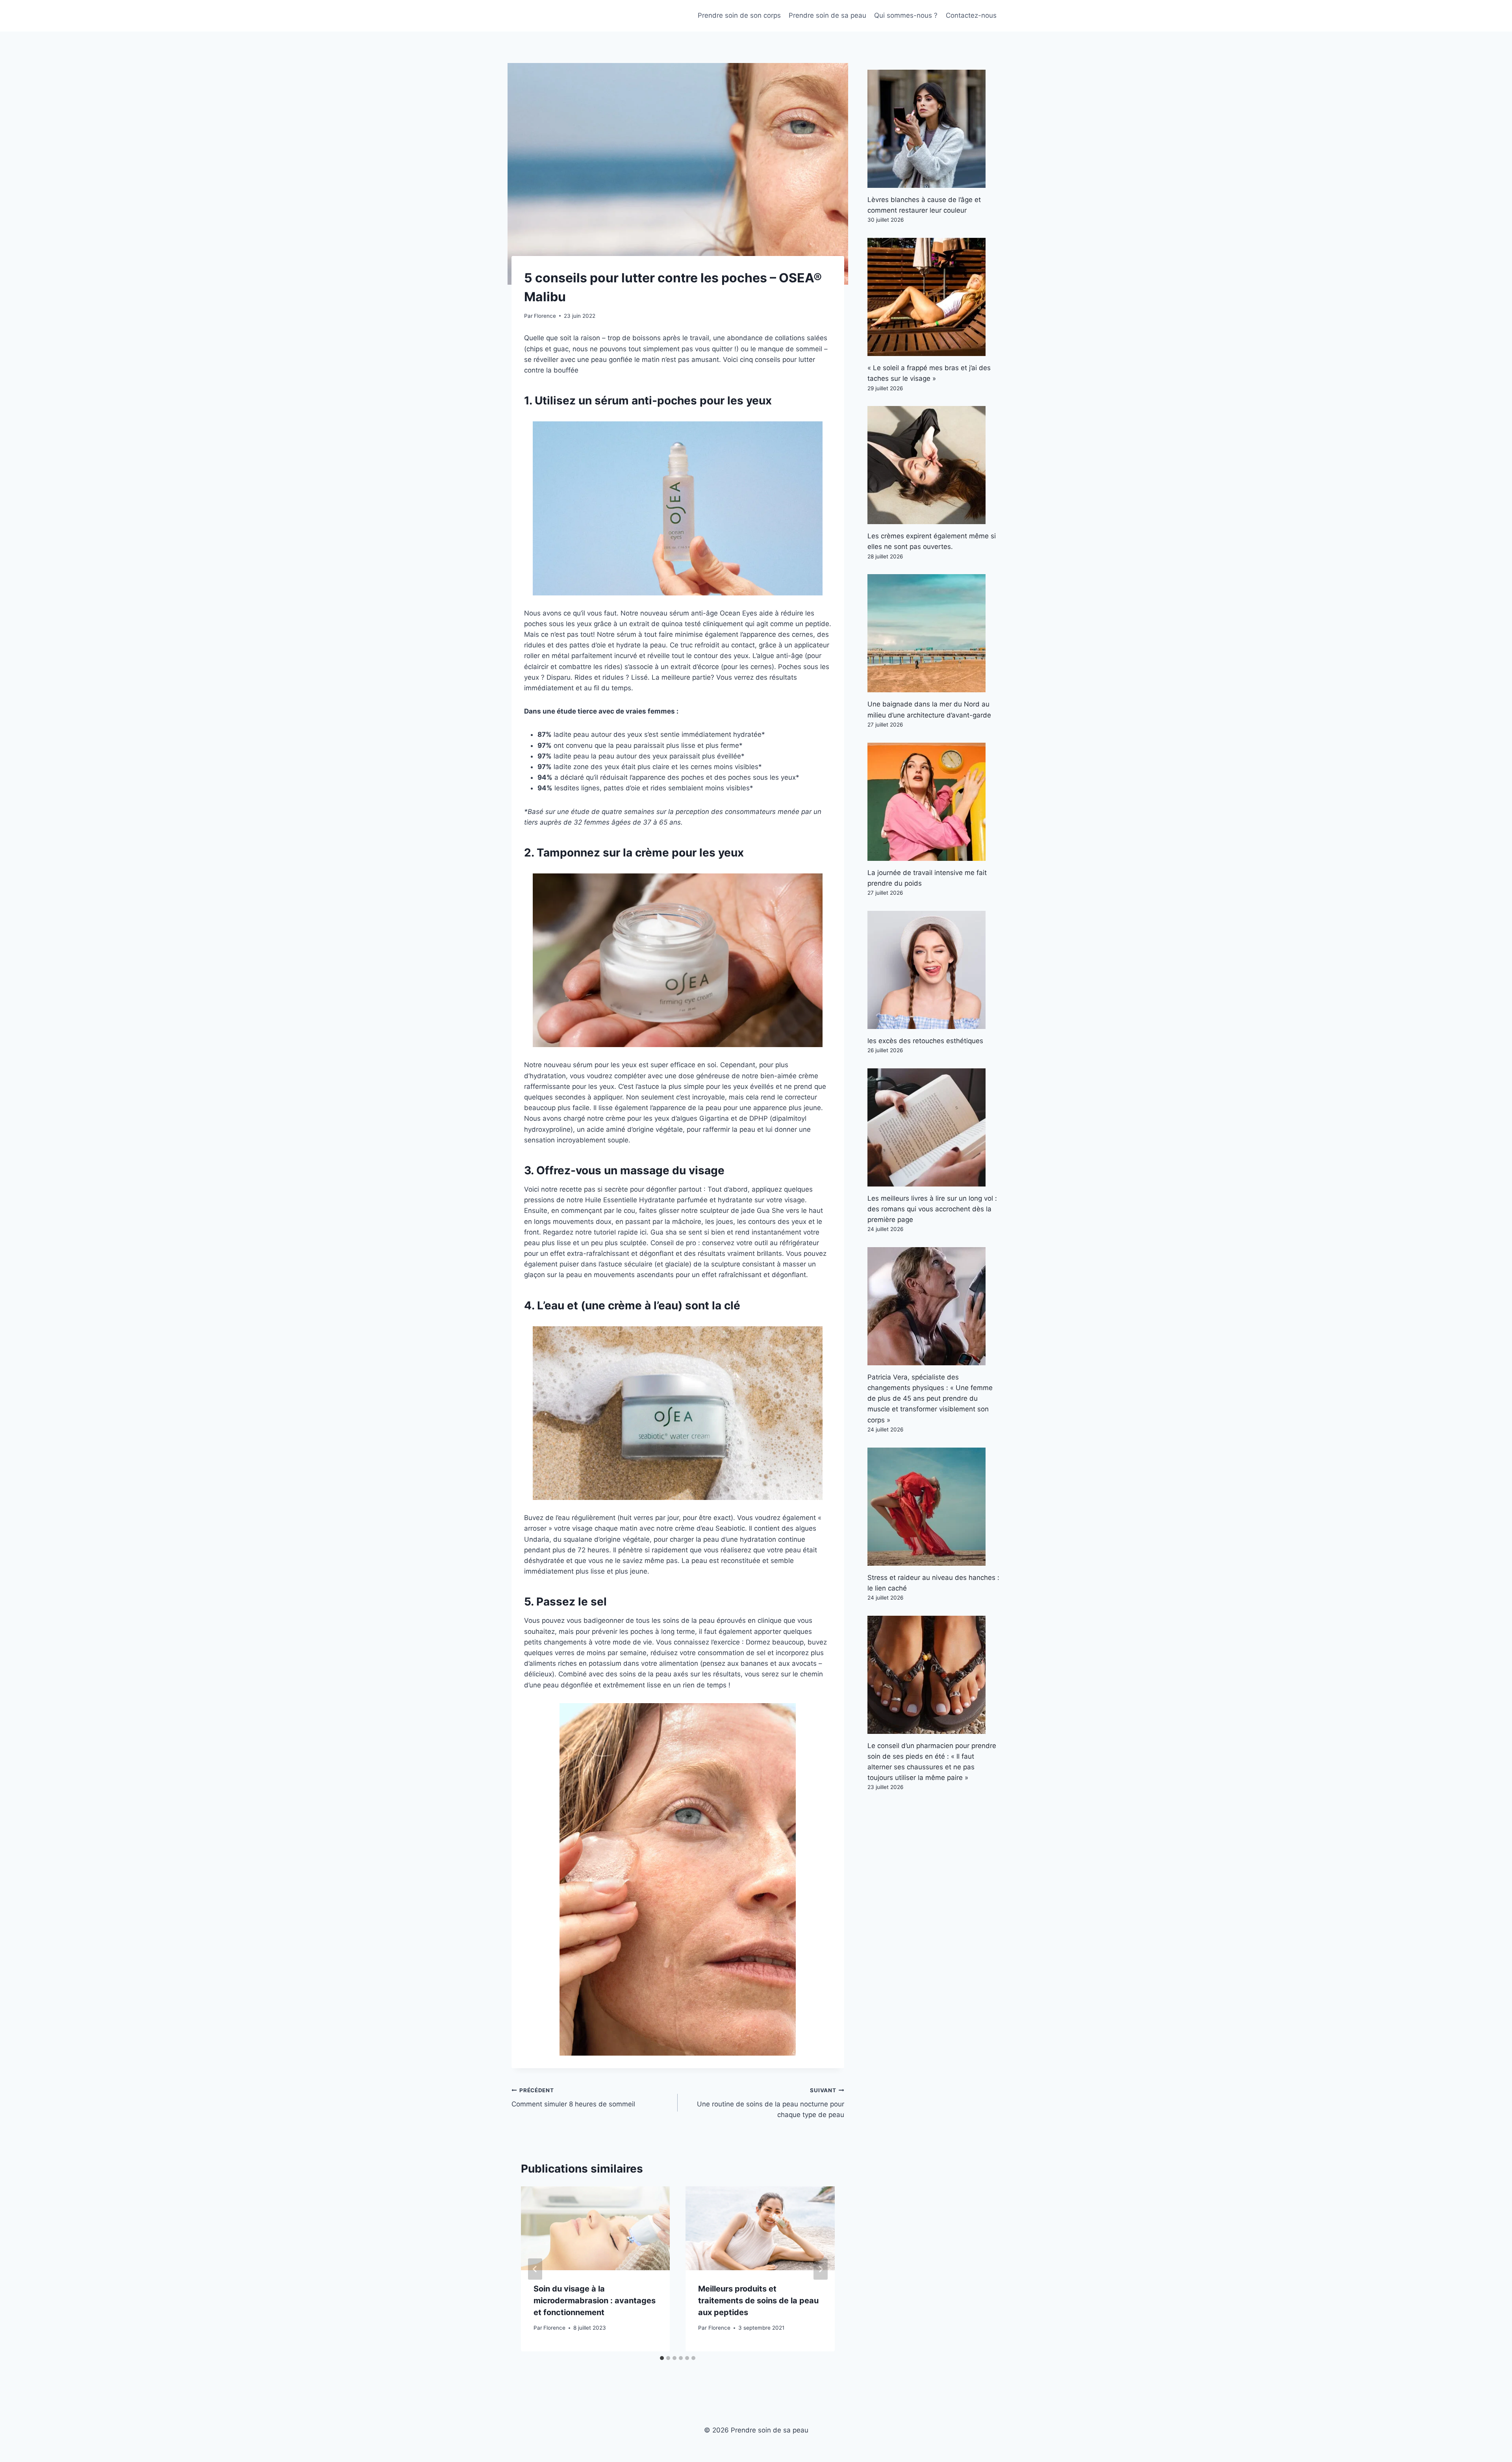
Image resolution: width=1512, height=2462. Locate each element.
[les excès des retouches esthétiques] (934, 970)
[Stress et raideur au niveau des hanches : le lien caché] (934, 1507)
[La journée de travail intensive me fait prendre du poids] (934, 802)
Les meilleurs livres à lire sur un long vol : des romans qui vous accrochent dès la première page (932, 1209)
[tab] (662, 2358)
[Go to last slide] (535, 2269)
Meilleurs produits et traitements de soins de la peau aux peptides (758, 2301)
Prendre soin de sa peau (827, 15)
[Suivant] (821, 2269)
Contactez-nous (971, 15)
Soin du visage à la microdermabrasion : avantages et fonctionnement (595, 2301)
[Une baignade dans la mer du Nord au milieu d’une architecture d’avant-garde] (934, 633)
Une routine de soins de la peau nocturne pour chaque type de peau (770, 2103)
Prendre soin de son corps (739, 15)
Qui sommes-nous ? (906, 15)
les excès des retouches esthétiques (925, 1041)
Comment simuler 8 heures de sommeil (573, 2098)
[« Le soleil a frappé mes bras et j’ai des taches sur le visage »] (934, 297)
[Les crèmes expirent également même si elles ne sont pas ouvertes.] (934, 465)
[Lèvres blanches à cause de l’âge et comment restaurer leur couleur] (934, 129)
